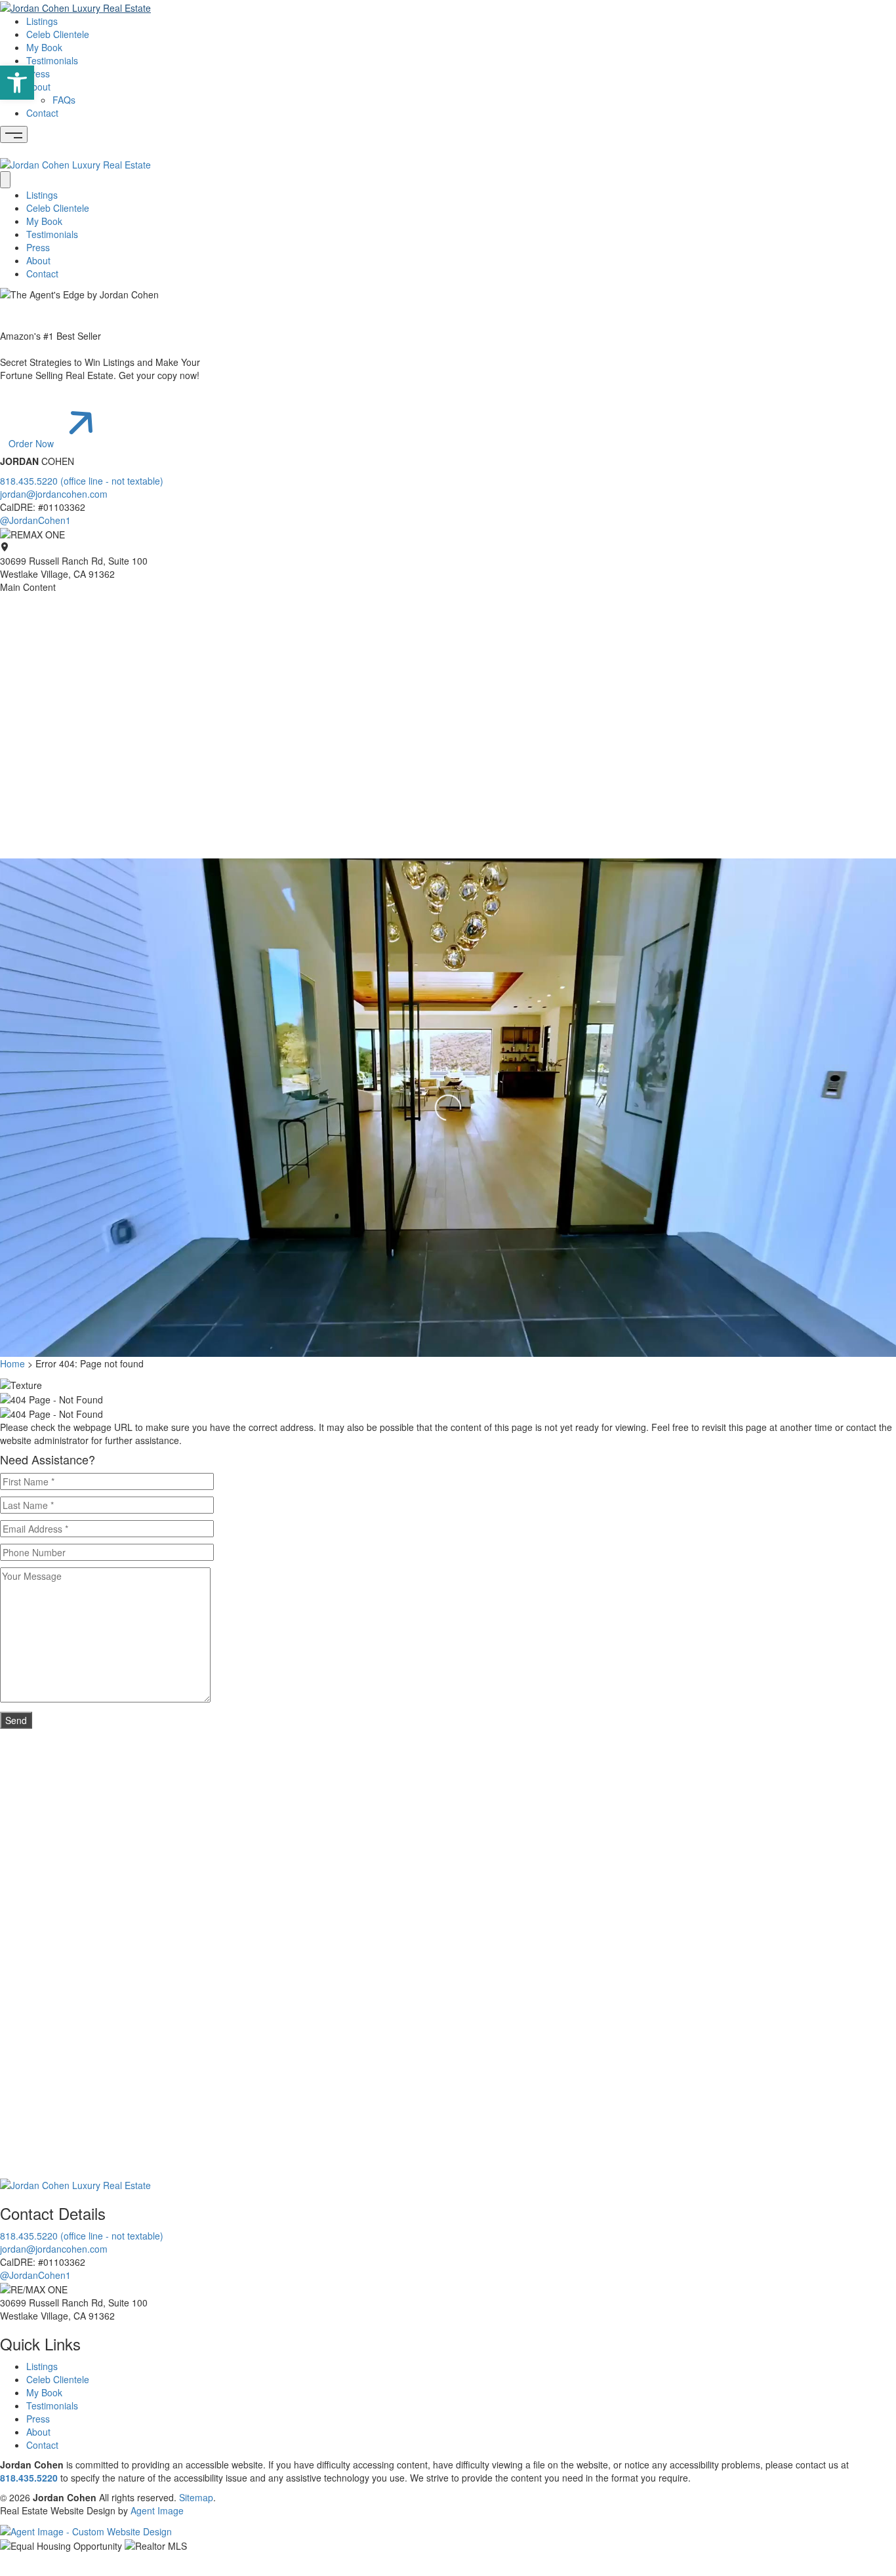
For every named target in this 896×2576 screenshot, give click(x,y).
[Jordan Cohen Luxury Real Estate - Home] (75, 2184)
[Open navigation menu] (14, 134)
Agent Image (157, 2510)
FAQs (64, 100)
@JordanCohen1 (35, 520)
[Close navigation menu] (5, 180)
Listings (42, 21)
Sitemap (196, 2497)
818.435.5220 (29, 2478)
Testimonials (52, 60)
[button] (17, 83)
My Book (44, 47)
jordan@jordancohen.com (54, 494)
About (38, 87)
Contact (42, 113)
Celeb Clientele (58, 34)
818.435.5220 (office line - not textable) (82, 481)
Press (38, 73)
